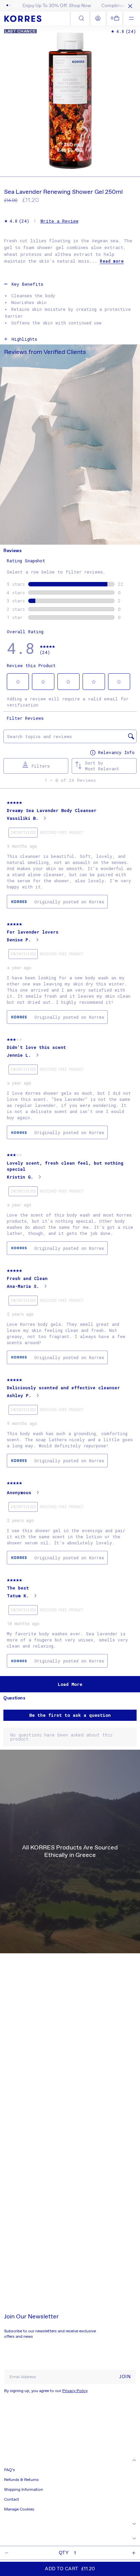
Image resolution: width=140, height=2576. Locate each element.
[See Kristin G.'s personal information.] (39, 1177)
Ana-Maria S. (23, 1286)
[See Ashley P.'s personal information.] (37, 1395)
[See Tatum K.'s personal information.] (35, 1596)
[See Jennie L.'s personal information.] (37, 1055)
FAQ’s (10, 2470)
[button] (115, 18)
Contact (12, 2500)
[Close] (129, 6)
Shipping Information (24, 2490)
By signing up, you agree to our (46, 2391)
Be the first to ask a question (70, 1715)
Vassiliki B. (23, 818)
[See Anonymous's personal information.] (37, 1492)
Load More (70, 1684)
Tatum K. (18, 1596)
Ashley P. (19, 1395)
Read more (112, 261)
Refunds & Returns (21, 2480)
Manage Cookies (19, 2509)
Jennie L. (19, 1055)
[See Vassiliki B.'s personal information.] (45, 818)
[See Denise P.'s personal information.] (37, 940)
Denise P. (19, 940)
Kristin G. (20, 1177)
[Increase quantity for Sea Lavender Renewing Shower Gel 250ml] (134, 2553)
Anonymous (19, 1492)
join (125, 2377)
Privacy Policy (75, 2391)
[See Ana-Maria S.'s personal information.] (45, 1286)
